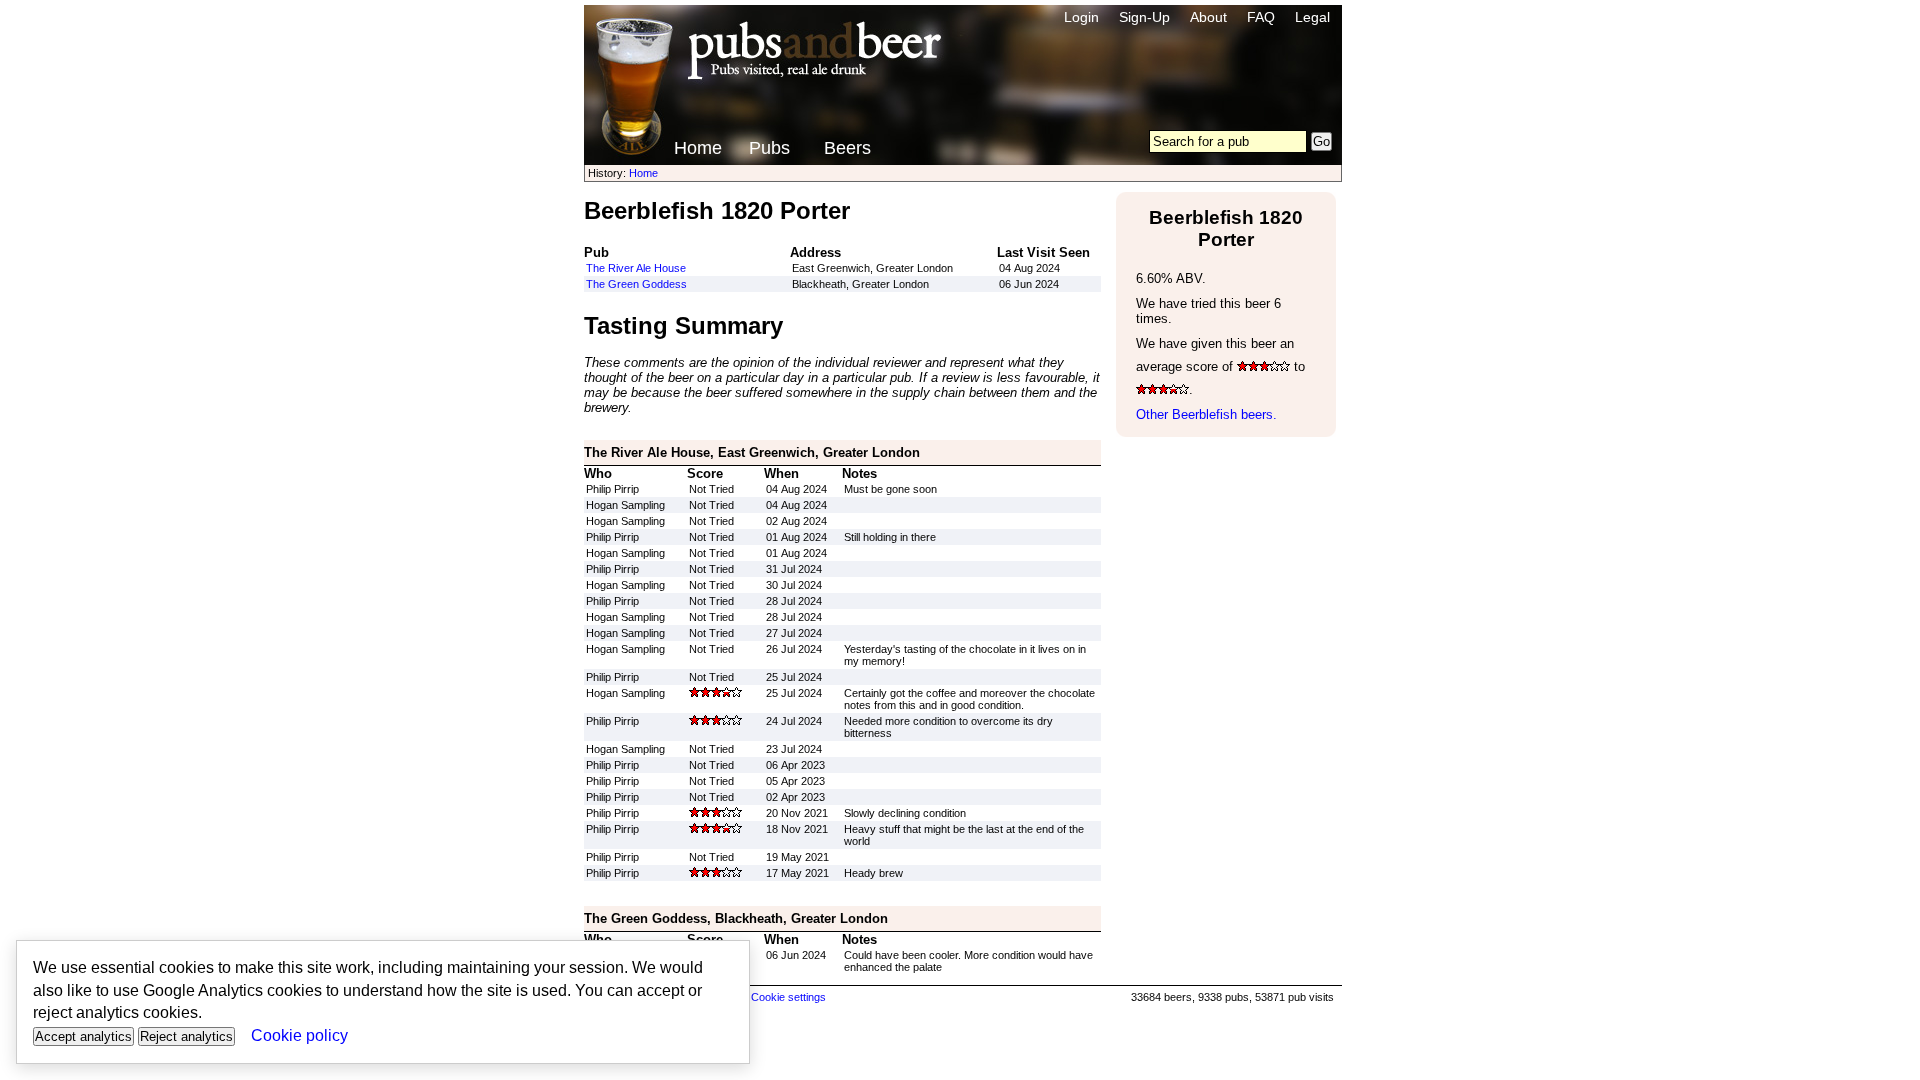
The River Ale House (636, 268)
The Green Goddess (636, 284)
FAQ (1261, 17)
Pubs (769, 148)
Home (698, 148)
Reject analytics (186, 1036)
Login (1081, 17)
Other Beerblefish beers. (1206, 414)
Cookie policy (299, 1035)
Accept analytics (83, 1036)
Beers (847, 148)
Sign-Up (1144, 17)
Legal (1312, 17)
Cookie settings (788, 997)
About (1208, 17)
